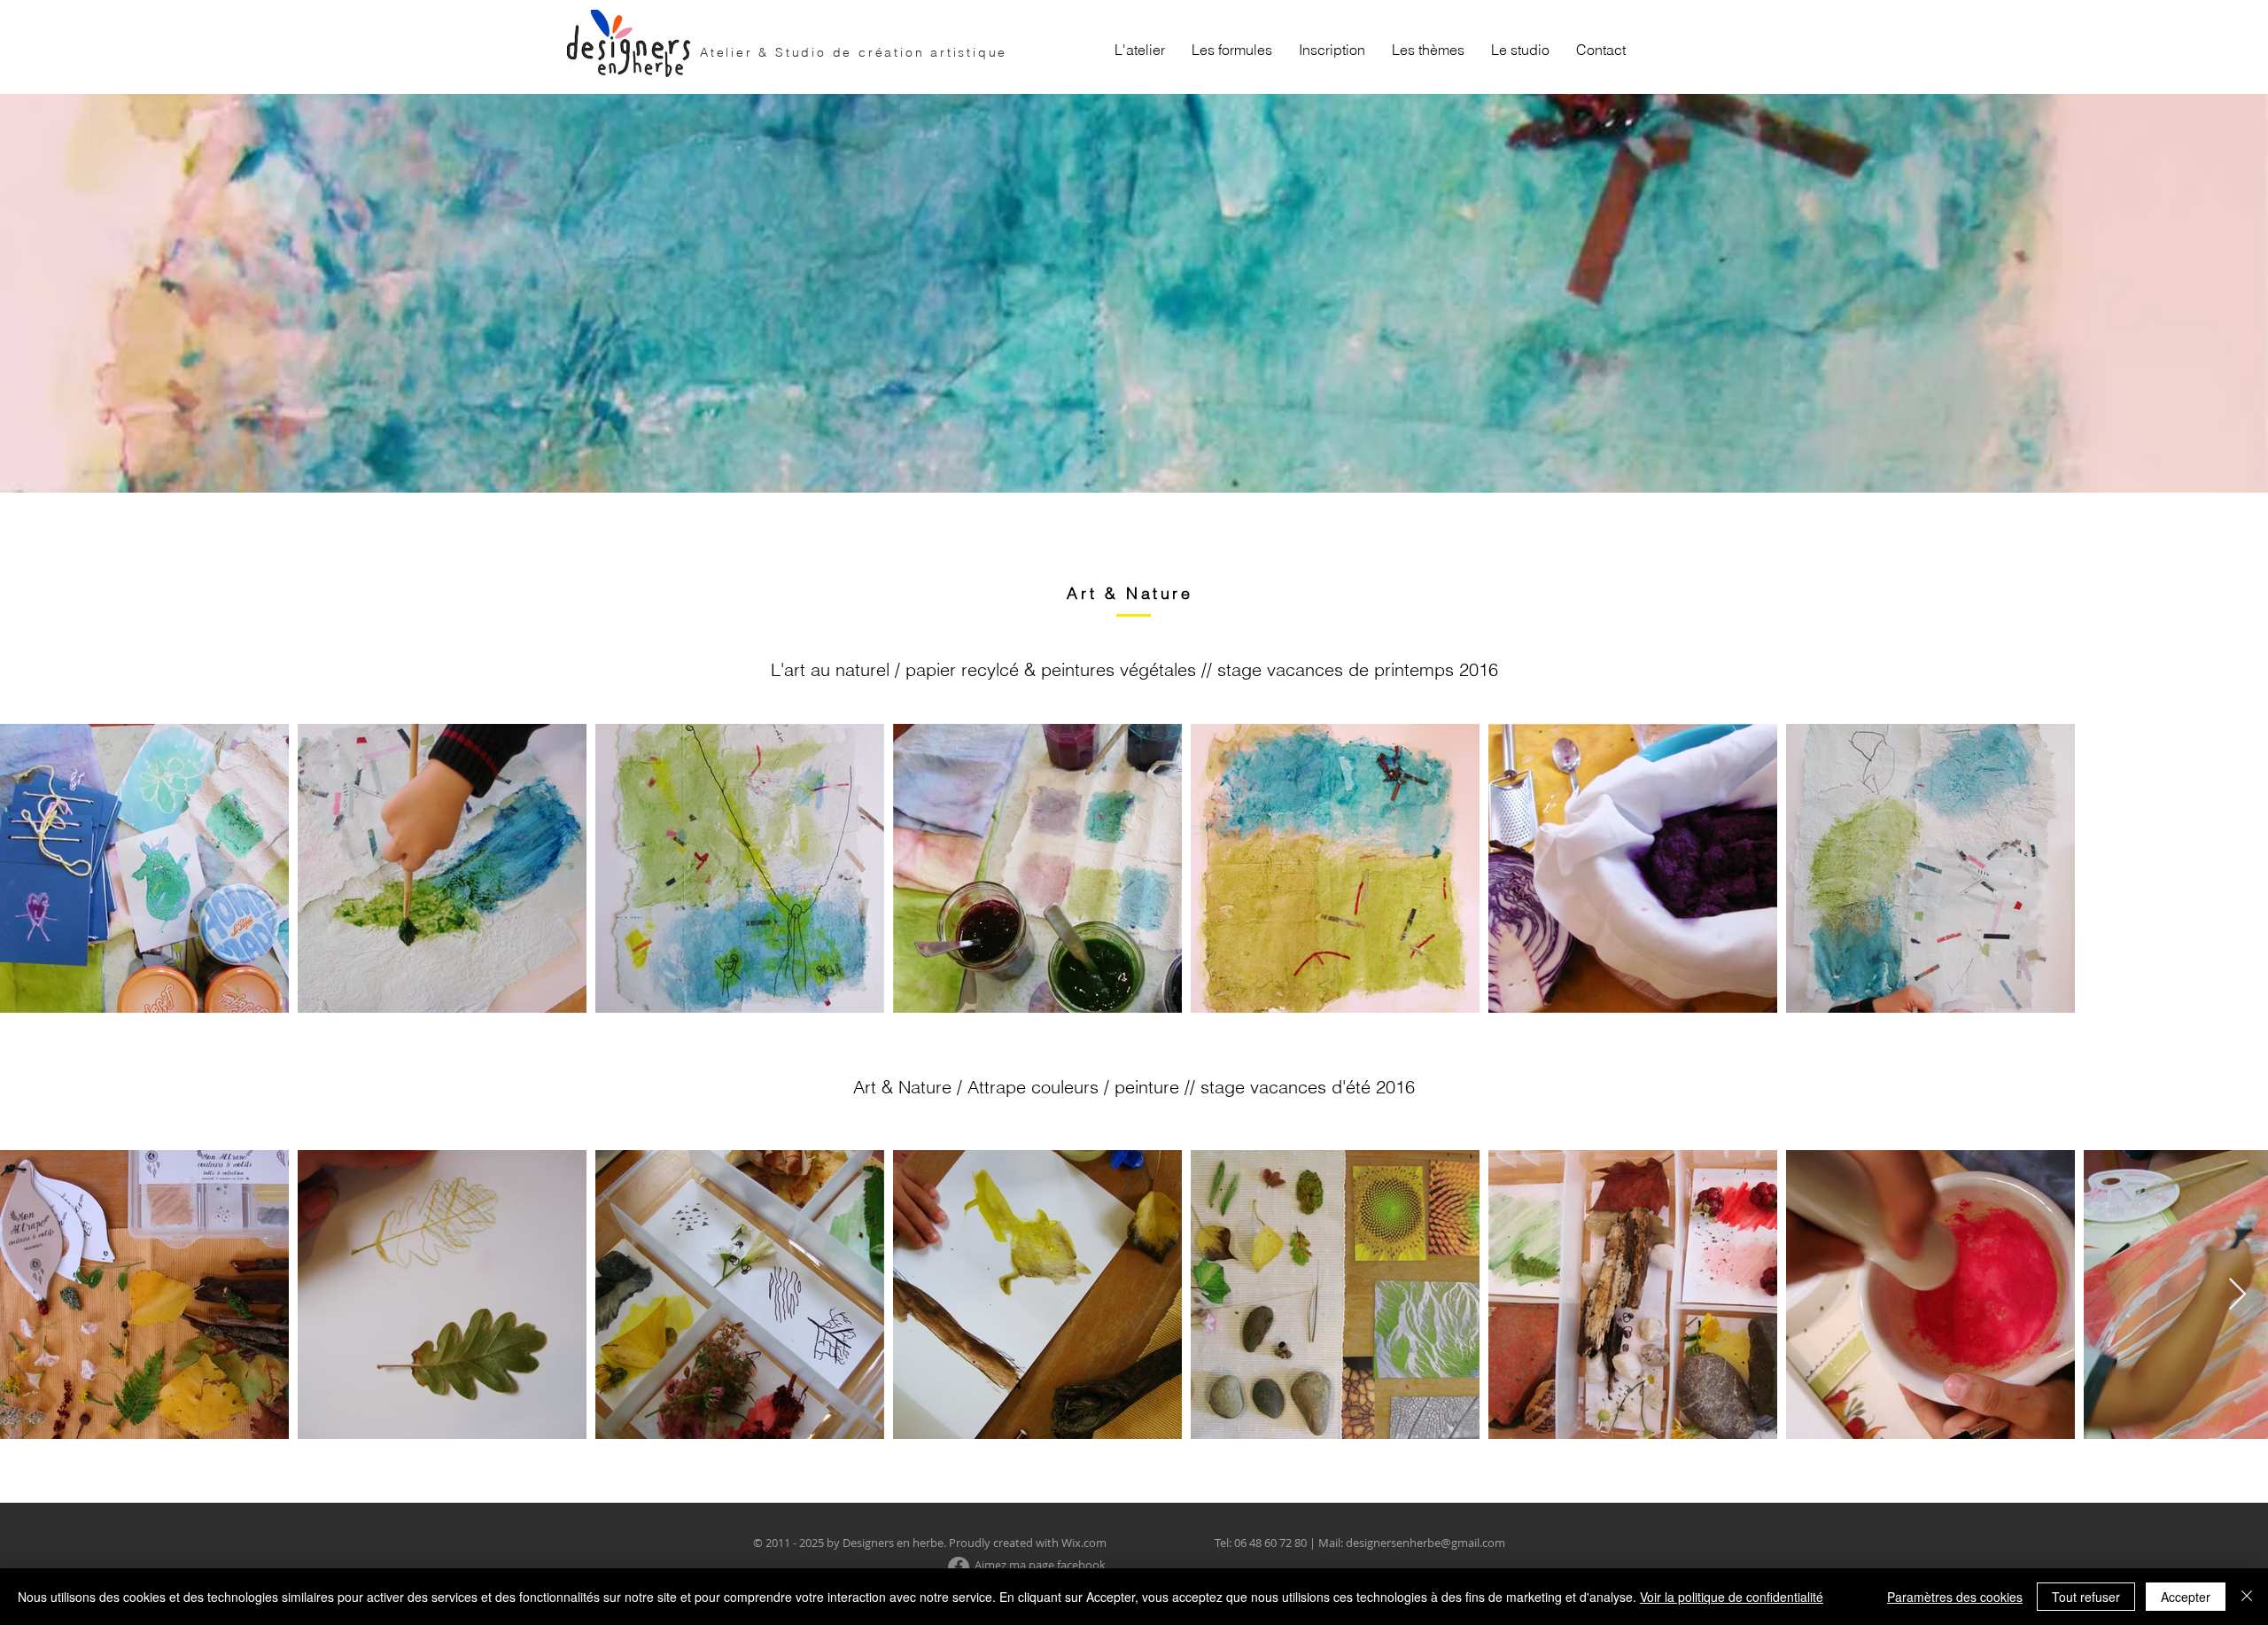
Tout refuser (2086, 1597)
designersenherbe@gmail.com (1425, 1543)
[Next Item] (2237, 1295)
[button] (1232, 50)
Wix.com (1084, 1543)
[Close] (2247, 1597)
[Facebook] (959, 1567)
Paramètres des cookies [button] (1955, 1597)
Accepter (2186, 1597)
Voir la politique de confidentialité (1732, 1597)
